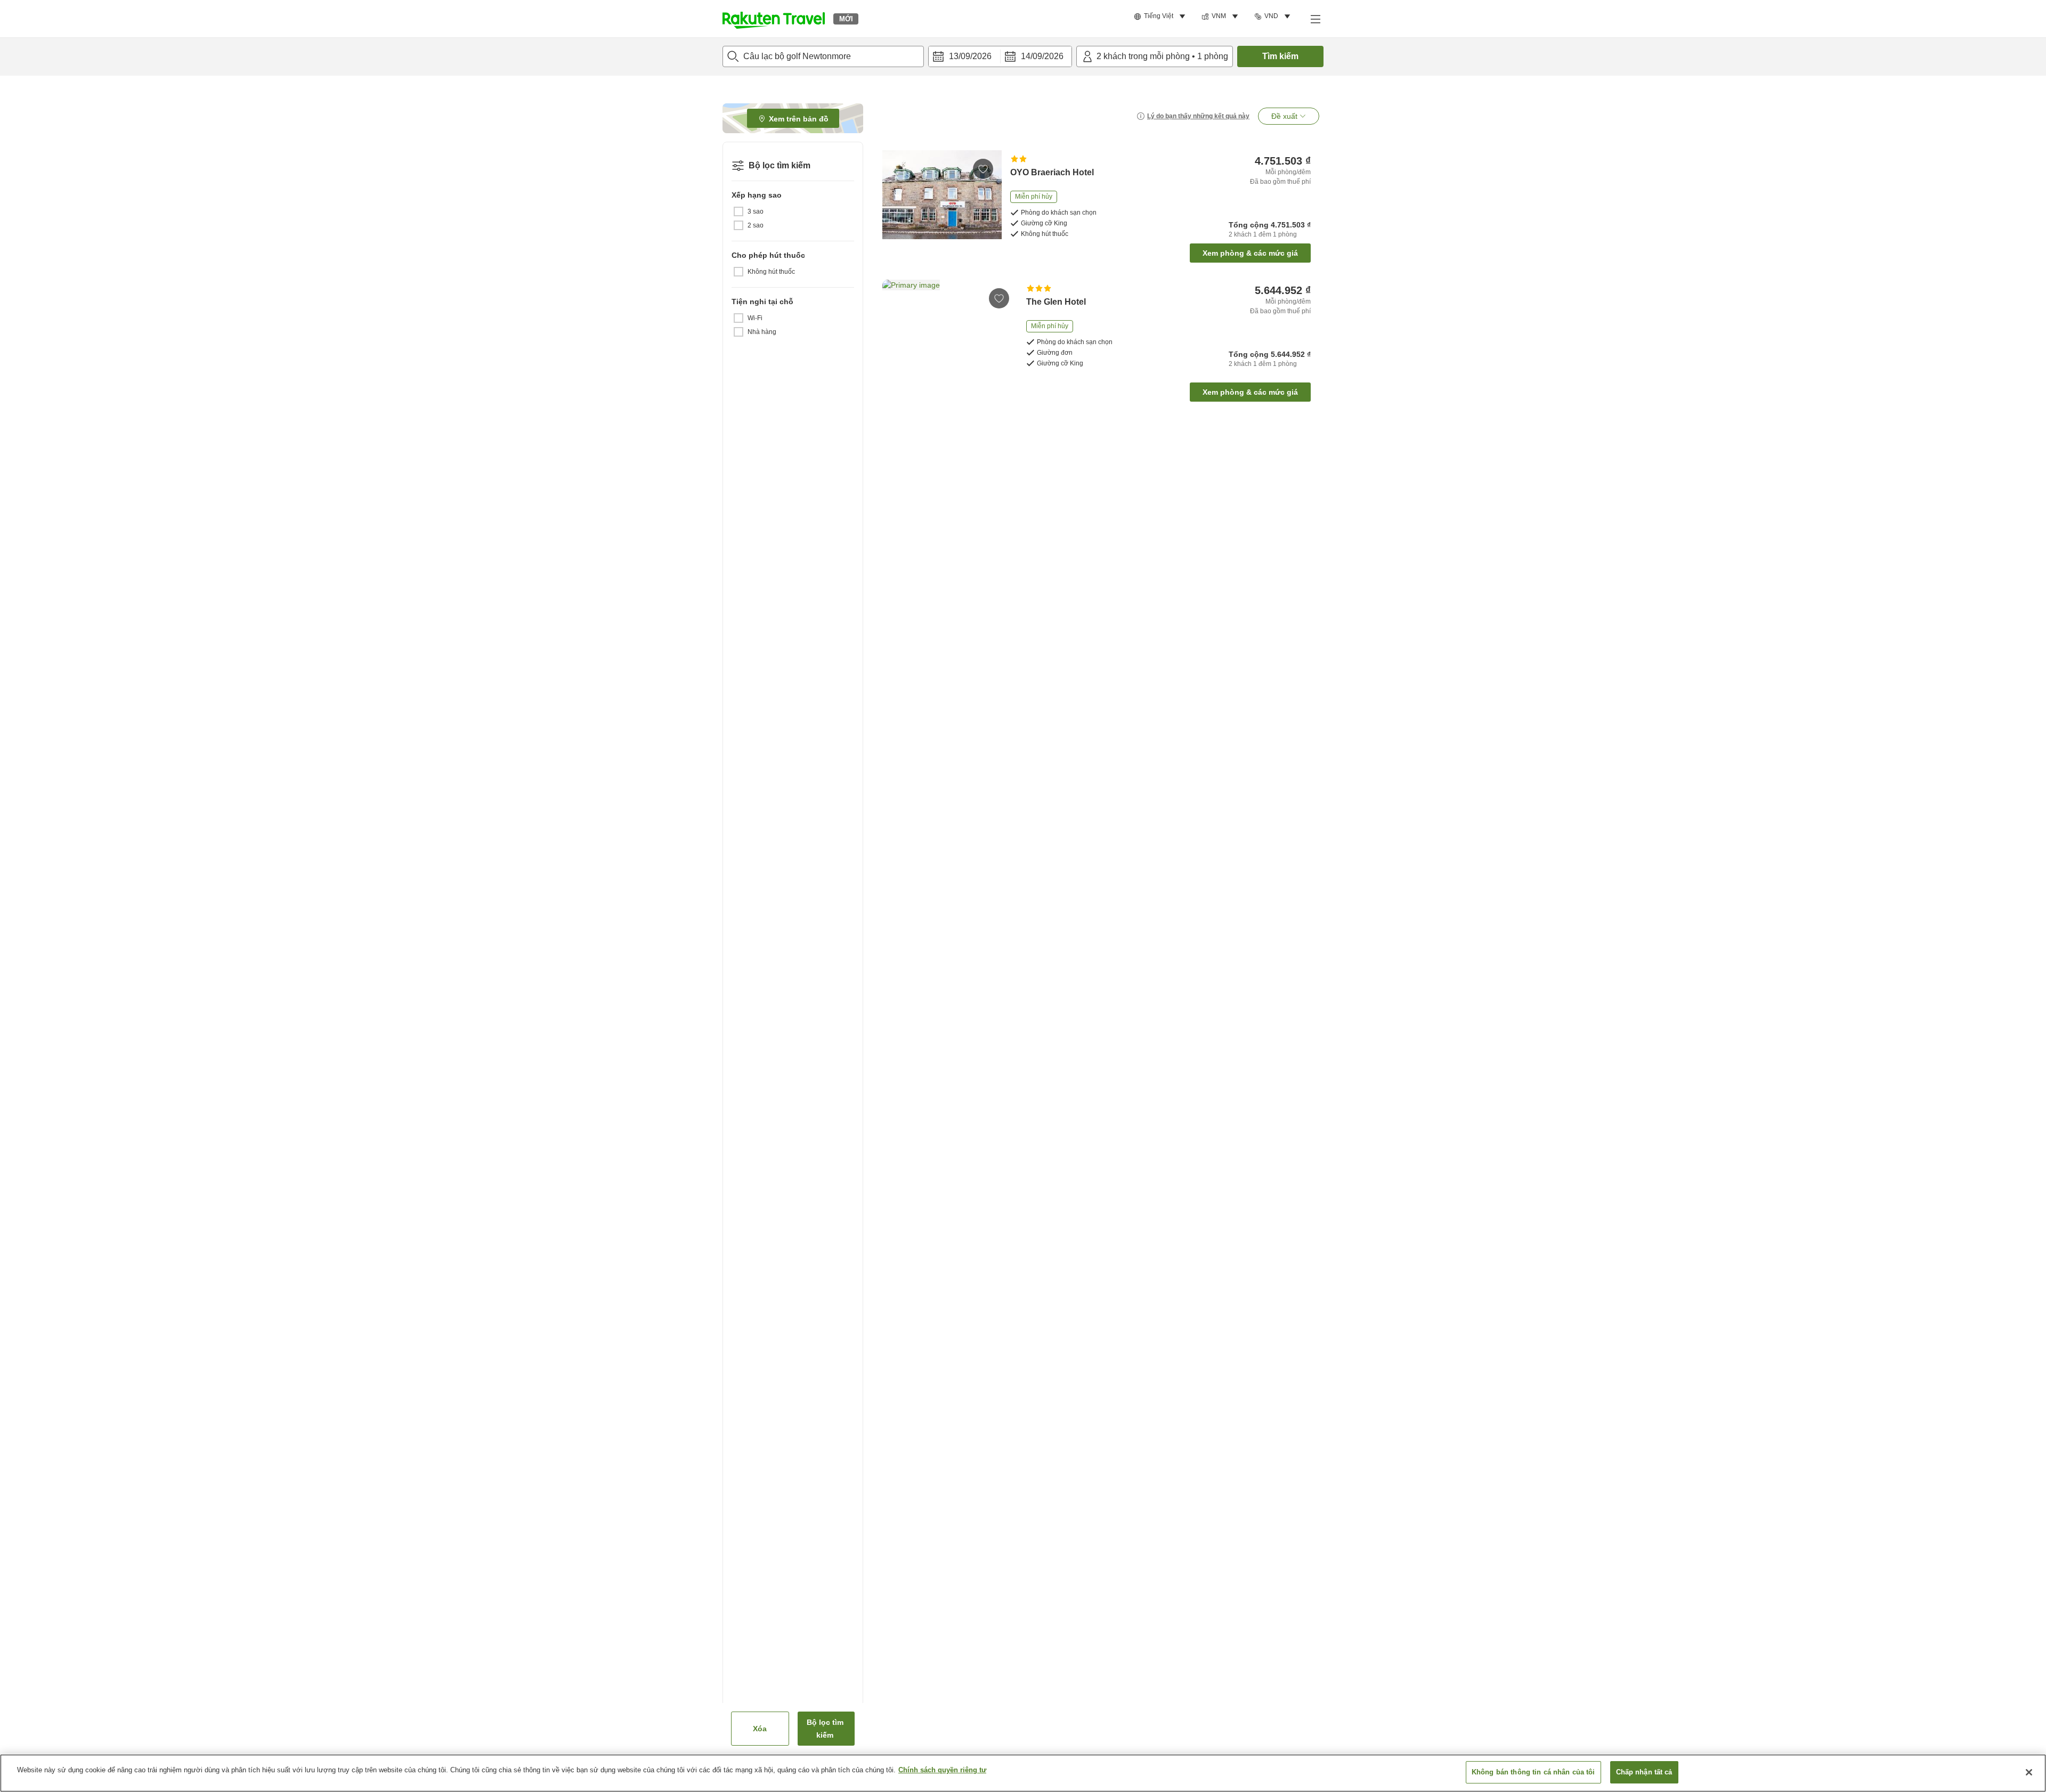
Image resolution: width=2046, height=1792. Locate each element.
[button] (774, 19)
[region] (1023, 1773)
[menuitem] (1161, 17)
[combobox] (823, 56)
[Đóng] (2029, 1772)
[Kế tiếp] (1002, 329)
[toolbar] (1000, 56)
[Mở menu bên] (1315, 19)
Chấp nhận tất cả (1644, 1772)
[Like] (983, 169)
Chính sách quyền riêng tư (942, 1770)
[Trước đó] (894, 329)
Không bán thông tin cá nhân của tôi (1533, 1772)
